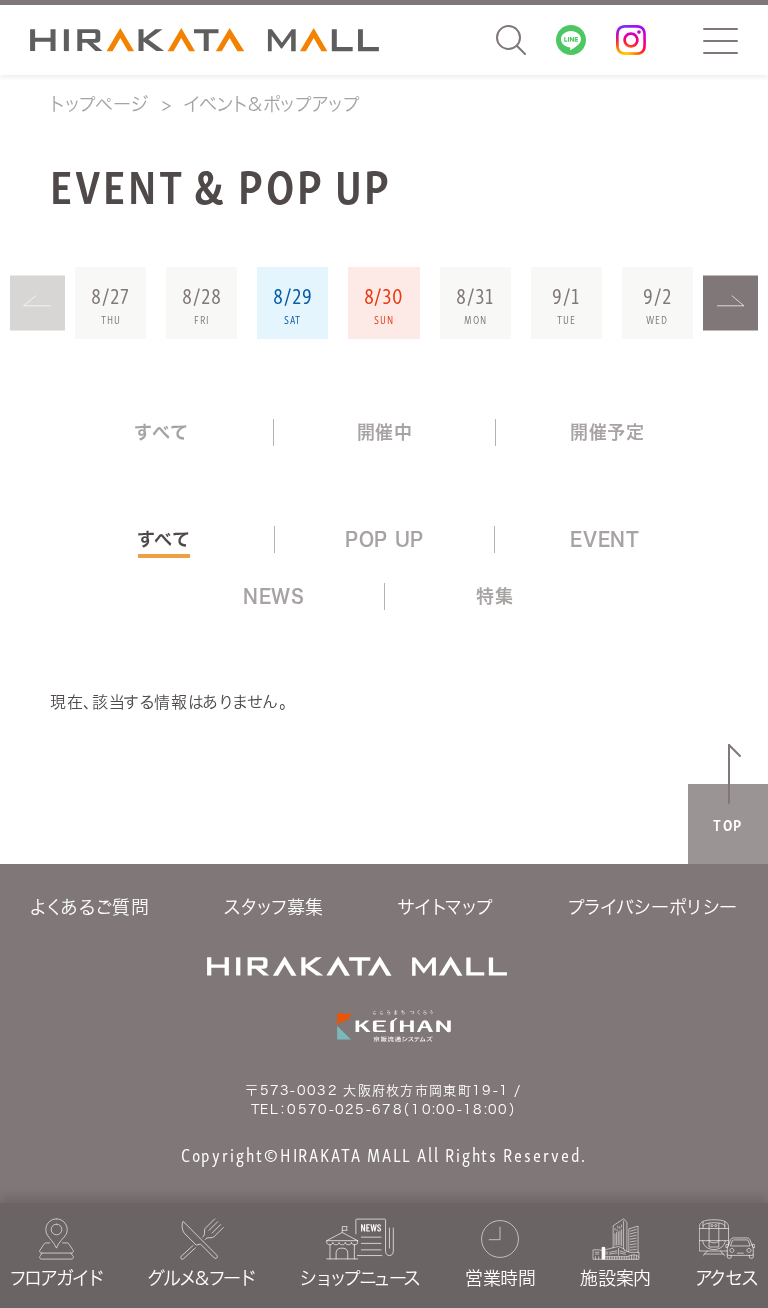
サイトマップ (445, 907)
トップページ (99, 104)
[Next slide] (730, 303)
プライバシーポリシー (653, 907)
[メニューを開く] (720, 40)
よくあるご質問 (89, 907)
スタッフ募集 (274, 907)
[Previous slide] (37, 303)
